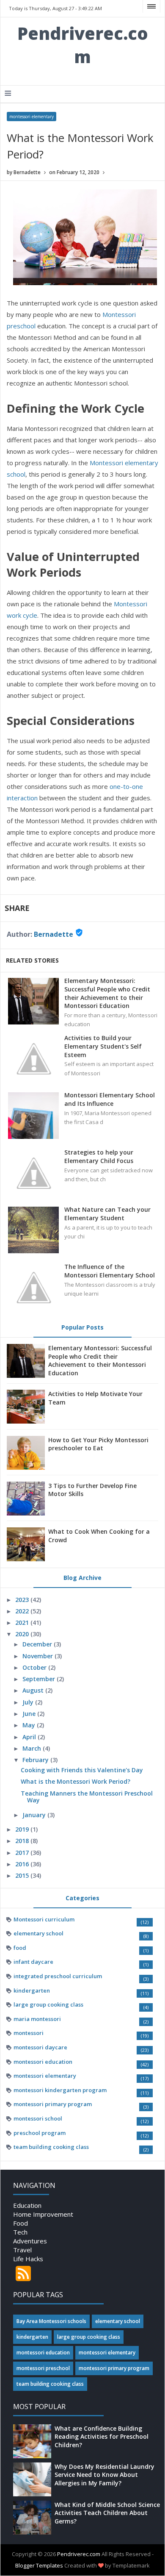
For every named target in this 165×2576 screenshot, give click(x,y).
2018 (23, 1841)
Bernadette (54, 934)
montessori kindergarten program (60, 2090)
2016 (23, 1864)
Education (27, 2205)
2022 (23, 1611)
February (36, 1760)
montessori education (43, 2062)
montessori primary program (53, 2104)
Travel (22, 2250)
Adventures (30, 2241)
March (33, 1748)
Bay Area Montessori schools (51, 2321)
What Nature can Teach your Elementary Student (107, 1214)
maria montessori (37, 2019)
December (38, 1644)
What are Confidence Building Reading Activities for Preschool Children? (102, 2437)
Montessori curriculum (44, 1919)
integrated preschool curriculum (58, 1976)
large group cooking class (48, 2004)
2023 (23, 1600)
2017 (23, 1853)
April (30, 1737)
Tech (20, 2232)
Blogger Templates (39, 2565)
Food (21, 2223)
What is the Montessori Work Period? (76, 1781)
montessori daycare (40, 2047)
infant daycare (33, 1962)
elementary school (38, 1933)
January (35, 1815)
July (29, 1702)
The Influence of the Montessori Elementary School (110, 1271)
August (34, 1690)
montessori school (38, 2118)
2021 (23, 1622)
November (38, 1656)
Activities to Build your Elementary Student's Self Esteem (103, 1046)
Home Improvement (43, 2214)
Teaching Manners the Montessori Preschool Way (87, 1797)
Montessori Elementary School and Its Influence (110, 1099)
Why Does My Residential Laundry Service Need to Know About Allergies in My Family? (104, 2475)
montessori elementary (32, 117)
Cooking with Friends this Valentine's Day (82, 1770)
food (20, 1948)
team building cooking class (51, 2147)
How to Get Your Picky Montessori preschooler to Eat (98, 1444)
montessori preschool (43, 2368)
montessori (29, 2033)
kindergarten (32, 1990)
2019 (23, 1829)
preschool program (40, 2133)
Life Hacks (28, 2259)
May (30, 1725)
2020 (23, 1634)
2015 (23, 1875)
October (35, 1667)
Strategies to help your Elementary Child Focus (99, 1156)
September (40, 1679)
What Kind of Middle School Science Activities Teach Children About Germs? (107, 2513)
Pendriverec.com (83, 45)
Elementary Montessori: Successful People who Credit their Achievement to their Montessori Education (107, 993)
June (30, 1714)
